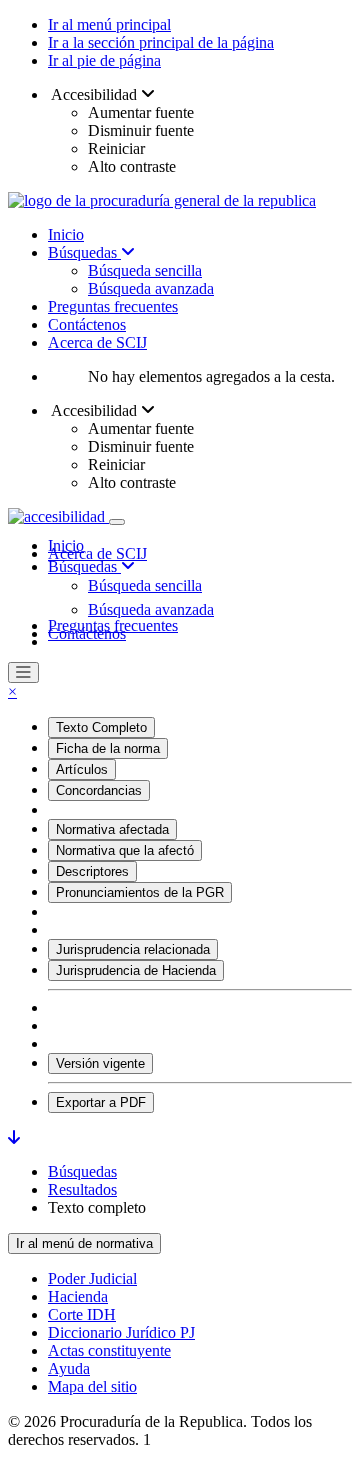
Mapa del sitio (92, 1386)
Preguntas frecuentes (113, 306)
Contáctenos (87, 324)
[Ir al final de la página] (14, 1137)
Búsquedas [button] (84, 566)
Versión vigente (100, 1063)
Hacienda (78, 1296)
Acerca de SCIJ (97, 342)
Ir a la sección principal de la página (161, 42)
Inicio (66, 234)
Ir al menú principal (109, 24)
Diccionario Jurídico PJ (121, 1332)
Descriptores (92, 871)
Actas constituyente (109, 1350)
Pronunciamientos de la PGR (140, 892)
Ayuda (69, 1368)
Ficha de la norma (108, 748)
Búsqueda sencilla (145, 270)
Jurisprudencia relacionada (133, 949)
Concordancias (99, 790)
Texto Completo (101, 727)
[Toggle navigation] (117, 522)
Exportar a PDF (101, 1102)
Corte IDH (82, 1314)
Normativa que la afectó (125, 850)
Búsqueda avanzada (151, 288)
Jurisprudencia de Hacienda (136, 970)
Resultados (82, 1189)
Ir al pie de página (104, 60)
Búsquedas (84, 252)
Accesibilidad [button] (94, 94)
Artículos (82, 769)
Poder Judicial (92, 1278)
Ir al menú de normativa (84, 1243)
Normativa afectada (112, 829)
